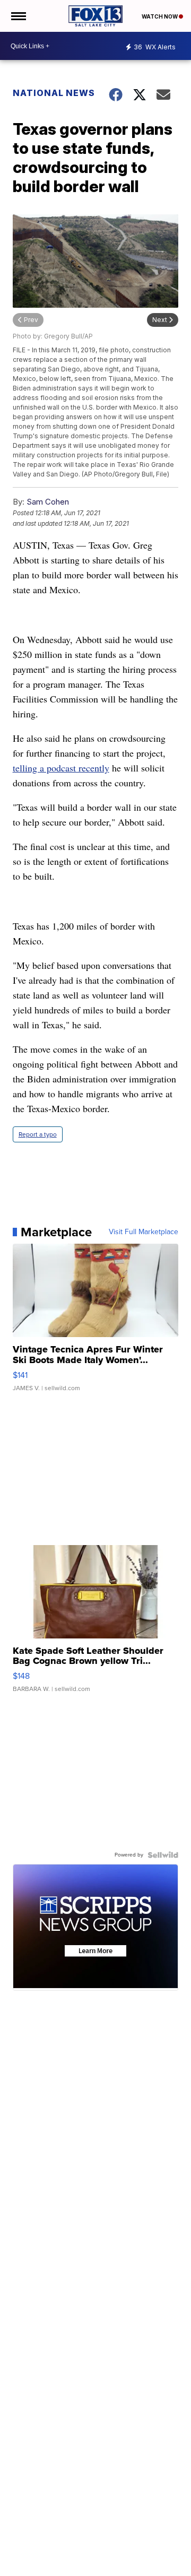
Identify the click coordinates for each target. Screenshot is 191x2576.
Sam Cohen (48, 502)
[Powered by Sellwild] (163, 1855)
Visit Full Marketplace (144, 1232)
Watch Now (160, 16)
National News (54, 93)
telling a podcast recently (61, 768)
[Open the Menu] (18, 16)
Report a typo (38, 1134)
